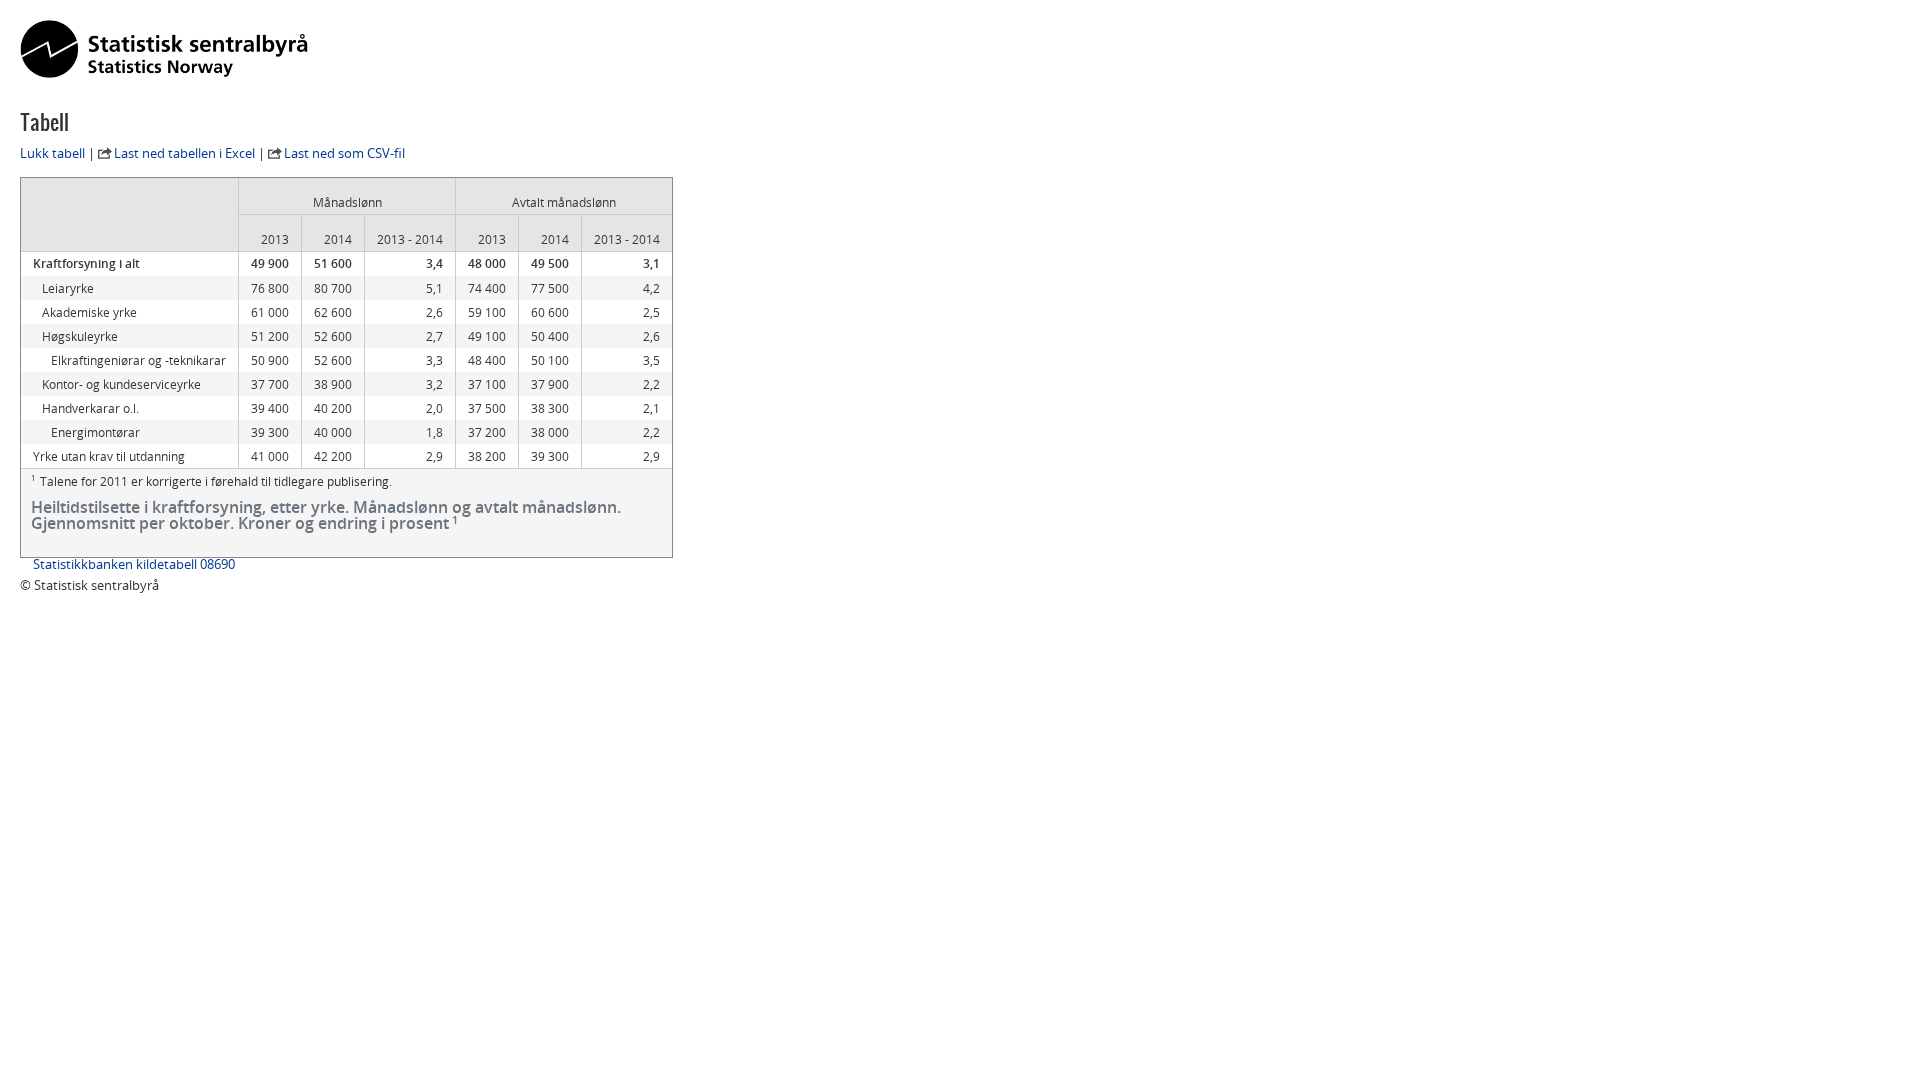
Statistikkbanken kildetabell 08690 (134, 564)
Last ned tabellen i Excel (184, 153)
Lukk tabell (52, 153)
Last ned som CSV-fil (344, 153)
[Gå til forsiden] (164, 50)
